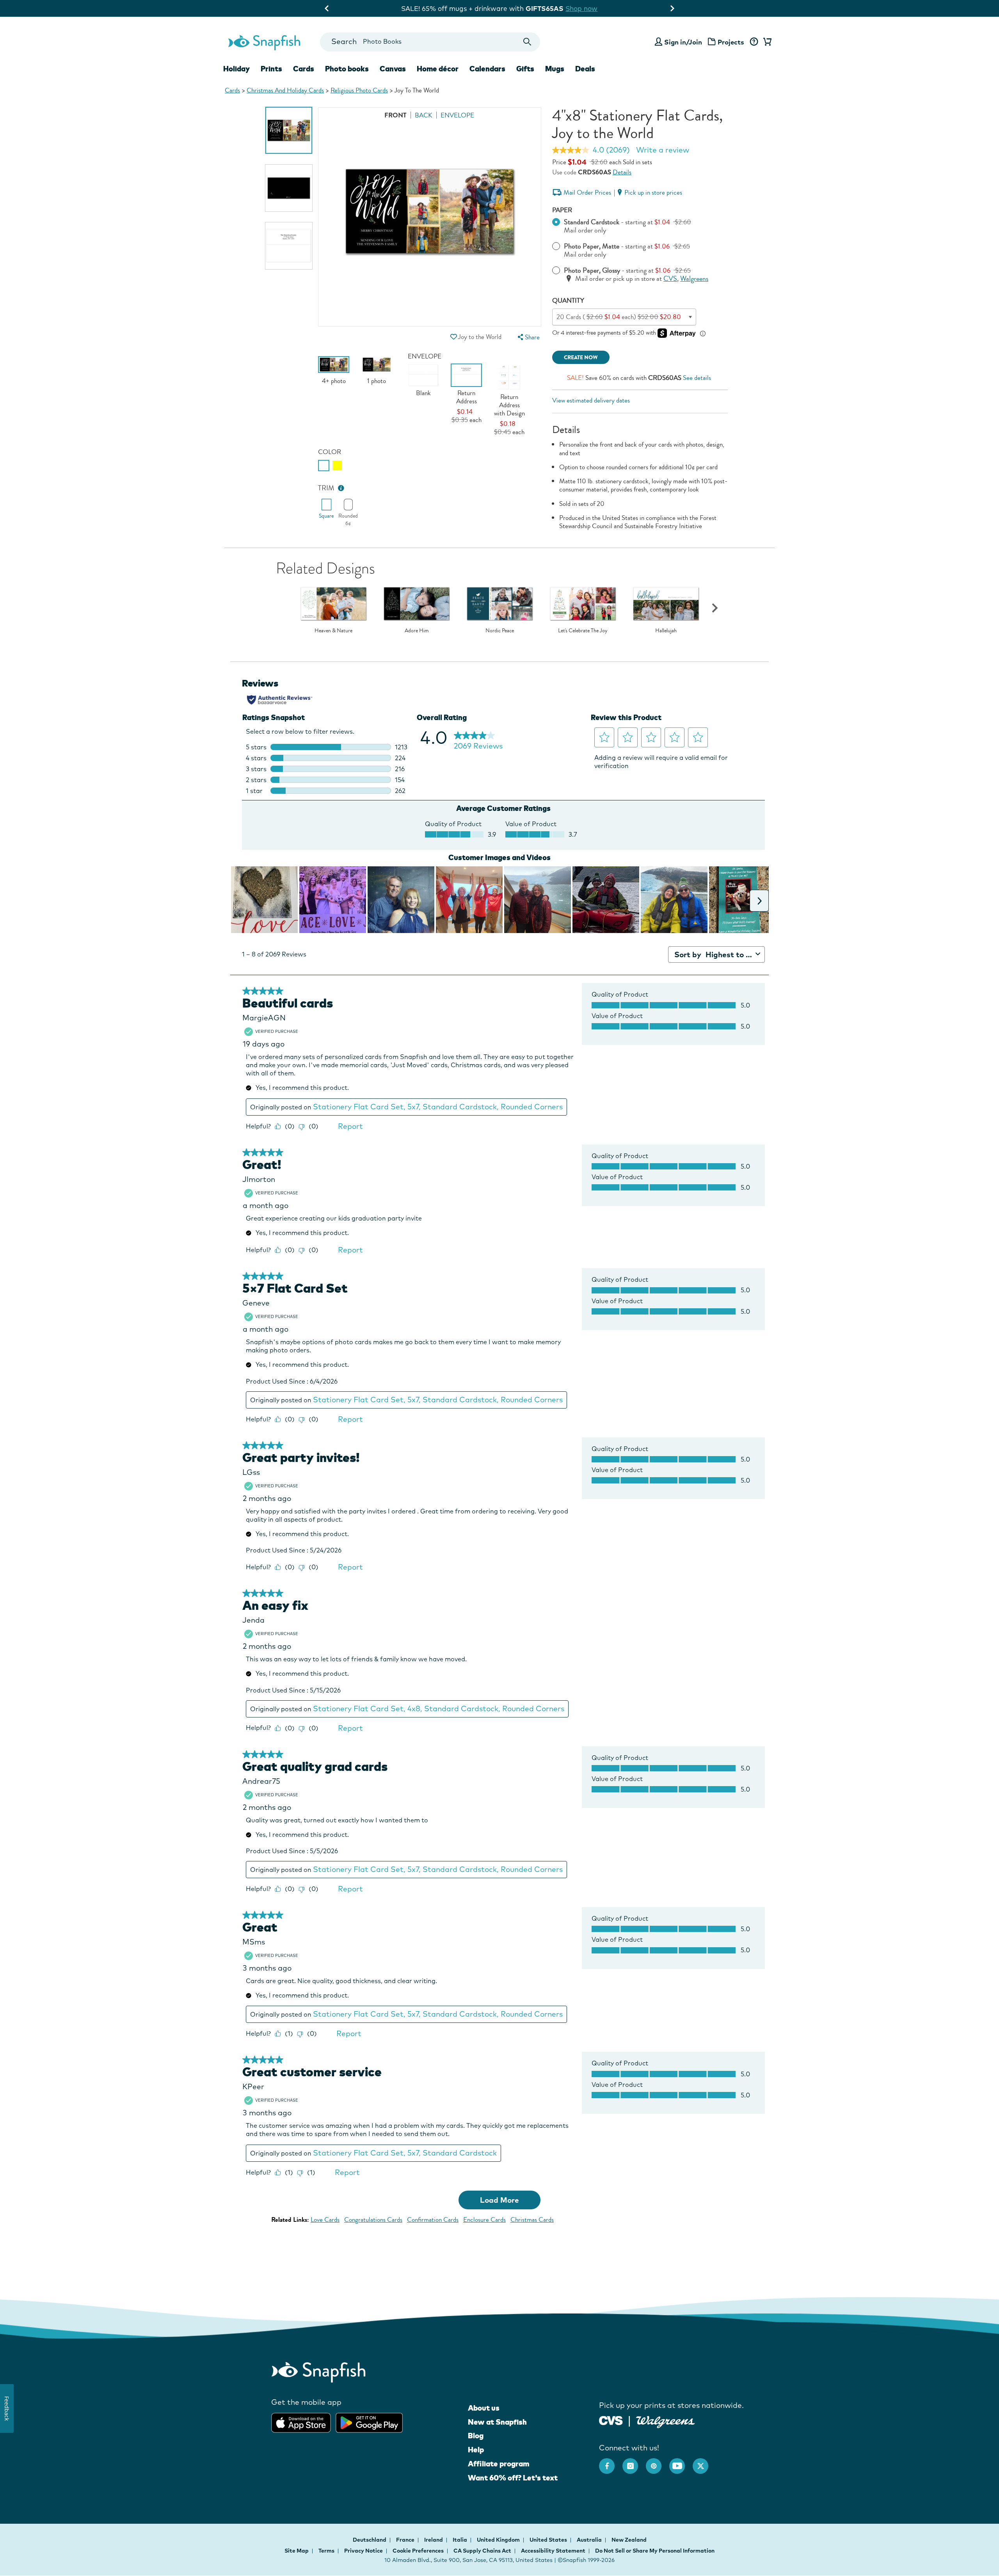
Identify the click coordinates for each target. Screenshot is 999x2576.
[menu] (528, 337)
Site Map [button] (297, 2551)
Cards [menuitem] (304, 69)
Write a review (663, 150)
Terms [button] (326, 2551)
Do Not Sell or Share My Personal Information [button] (655, 2551)
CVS (670, 279)
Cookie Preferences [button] (418, 2551)
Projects (731, 42)
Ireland (434, 2540)
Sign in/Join (683, 42)
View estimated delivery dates (591, 400)
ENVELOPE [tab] (457, 115)
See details (697, 378)
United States (549, 2540)
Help (476, 2450)
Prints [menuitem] (271, 69)
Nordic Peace (500, 631)
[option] (289, 130)
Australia (590, 2540)
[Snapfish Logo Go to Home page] (264, 42)
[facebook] (611, 2462)
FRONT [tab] (396, 115)
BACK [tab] (424, 115)
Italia (460, 2540)
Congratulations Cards (373, 2220)
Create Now (581, 357)
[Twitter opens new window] (704, 2462)
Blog (476, 2436)
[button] (453, 337)
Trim (326, 488)
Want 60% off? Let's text (513, 2478)
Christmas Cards (532, 2220)
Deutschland (370, 2540)
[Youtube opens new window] (681, 2462)
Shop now (567, 8)
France (406, 2540)
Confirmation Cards (433, 2220)
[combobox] (430, 42)
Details (622, 172)
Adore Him (417, 631)
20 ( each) (619, 317)
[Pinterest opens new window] (658, 2462)
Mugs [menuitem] (555, 69)
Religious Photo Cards (359, 90)
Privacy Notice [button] (364, 2551)
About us (484, 2408)
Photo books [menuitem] (347, 69)
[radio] (324, 466)
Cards (232, 90)
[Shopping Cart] (766, 42)
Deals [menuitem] (585, 69)
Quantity (568, 301)
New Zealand (629, 2540)
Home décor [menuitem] (438, 69)
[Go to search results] (527, 42)
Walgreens (694, 279)
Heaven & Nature (333, 631)
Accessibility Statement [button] (553, 2551)
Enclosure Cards (484, 2220)
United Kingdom (499, 2540)
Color (330, 452)
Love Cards (325, 2220)
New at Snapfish (497, 2422)
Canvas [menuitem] (393, 69)
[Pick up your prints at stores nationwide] (611, 2420)
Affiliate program (499, 2464)
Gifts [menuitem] (525, 69)
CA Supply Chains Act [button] (482, 2551)
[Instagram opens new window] (634, 2462)
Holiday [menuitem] (236, 69)
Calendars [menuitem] (487, 69)
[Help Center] (754, 42)
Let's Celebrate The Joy (583, 631)
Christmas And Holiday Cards (285, 90)
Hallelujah (666, 631)
